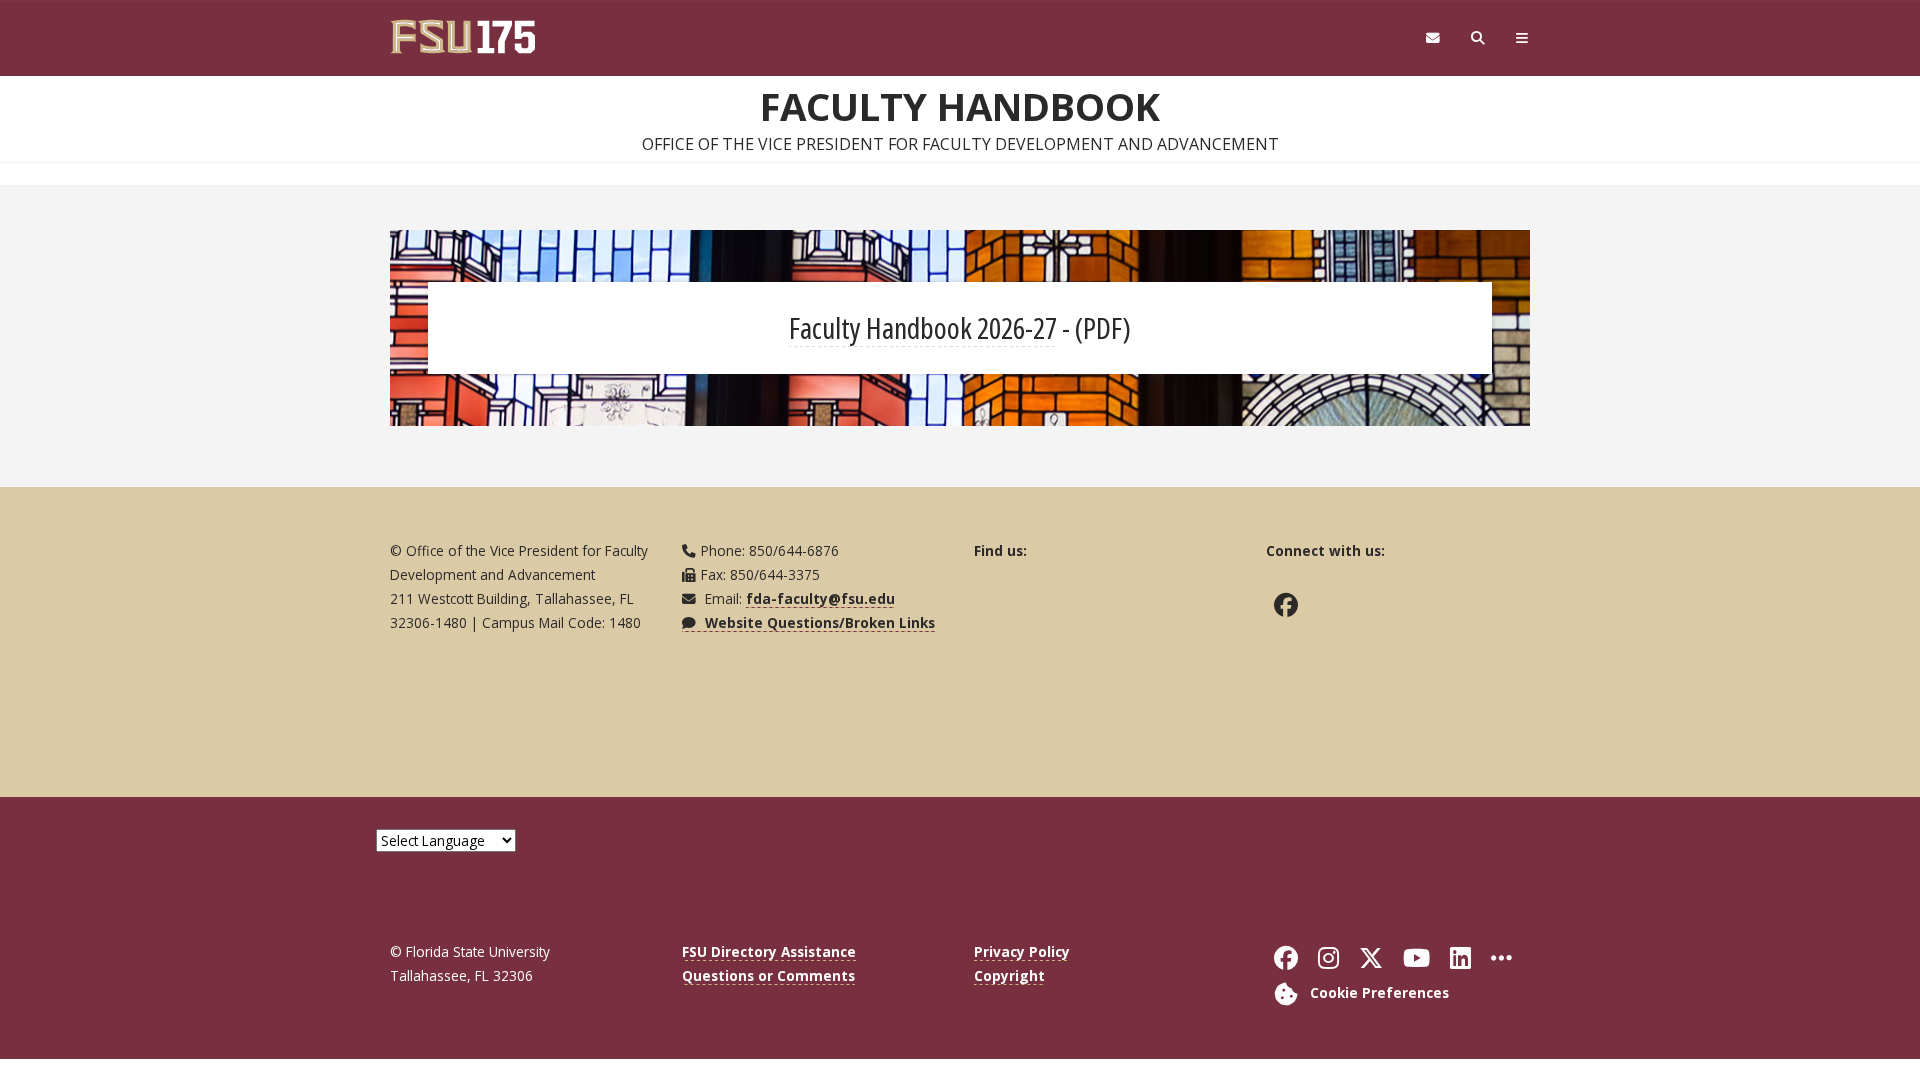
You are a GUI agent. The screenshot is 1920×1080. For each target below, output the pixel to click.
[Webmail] (1432, 38)
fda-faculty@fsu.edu (820, 598)
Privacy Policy (1022, 951)
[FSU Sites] (1522, 38)
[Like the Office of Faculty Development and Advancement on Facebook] (1290, 605)
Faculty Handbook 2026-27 (923, 327)
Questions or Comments (768, 975)
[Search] (1478, 38)
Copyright (1009, 975)
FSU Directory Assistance (769, 951)
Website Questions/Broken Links (818, 622)
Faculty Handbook (960, 106)
